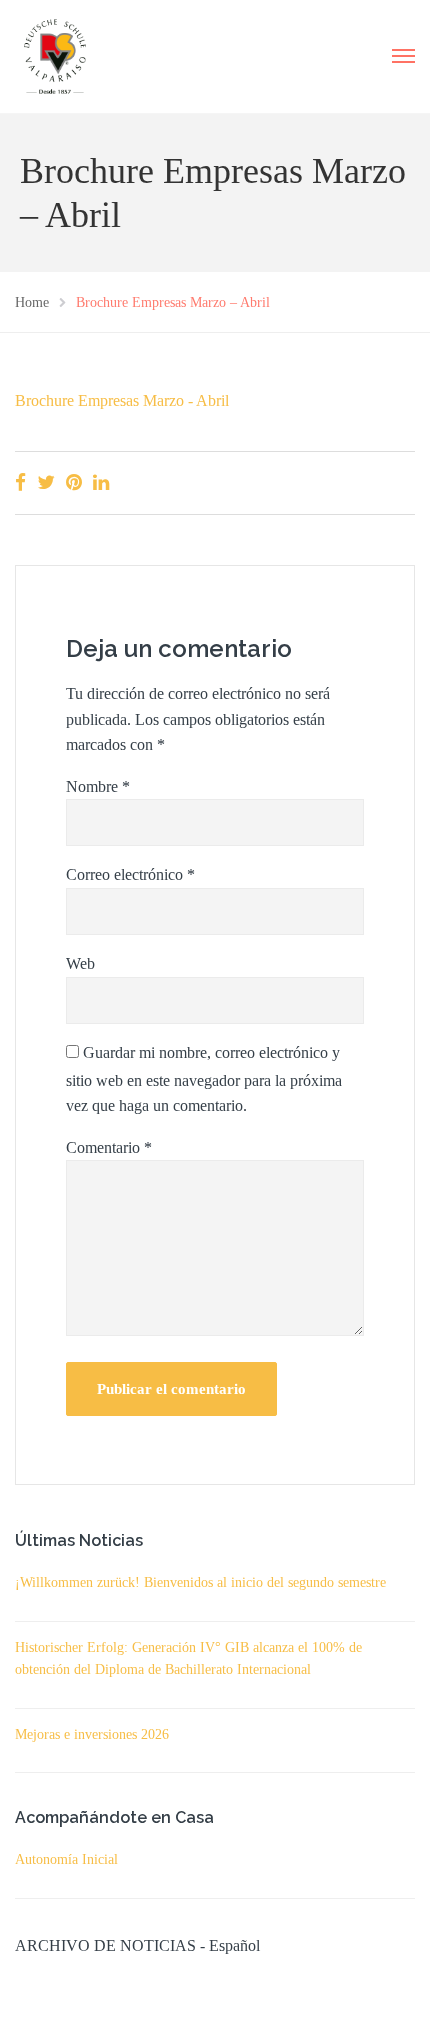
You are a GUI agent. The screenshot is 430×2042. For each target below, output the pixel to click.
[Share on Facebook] (20, 482)
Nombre (98, 786)
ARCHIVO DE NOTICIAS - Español (137, 1945)
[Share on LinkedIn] (101, 482)
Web (80, 963)
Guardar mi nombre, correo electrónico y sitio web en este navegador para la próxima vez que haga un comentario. (204, 1079)
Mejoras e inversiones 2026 (92, 1734)
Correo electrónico (130, 874)
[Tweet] (46, 482)
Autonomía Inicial (66, 1859)
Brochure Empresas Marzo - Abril (122, 400)
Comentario (109, 1147)
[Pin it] (74, 482)
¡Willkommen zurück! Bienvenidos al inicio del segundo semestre (200, 1582)
